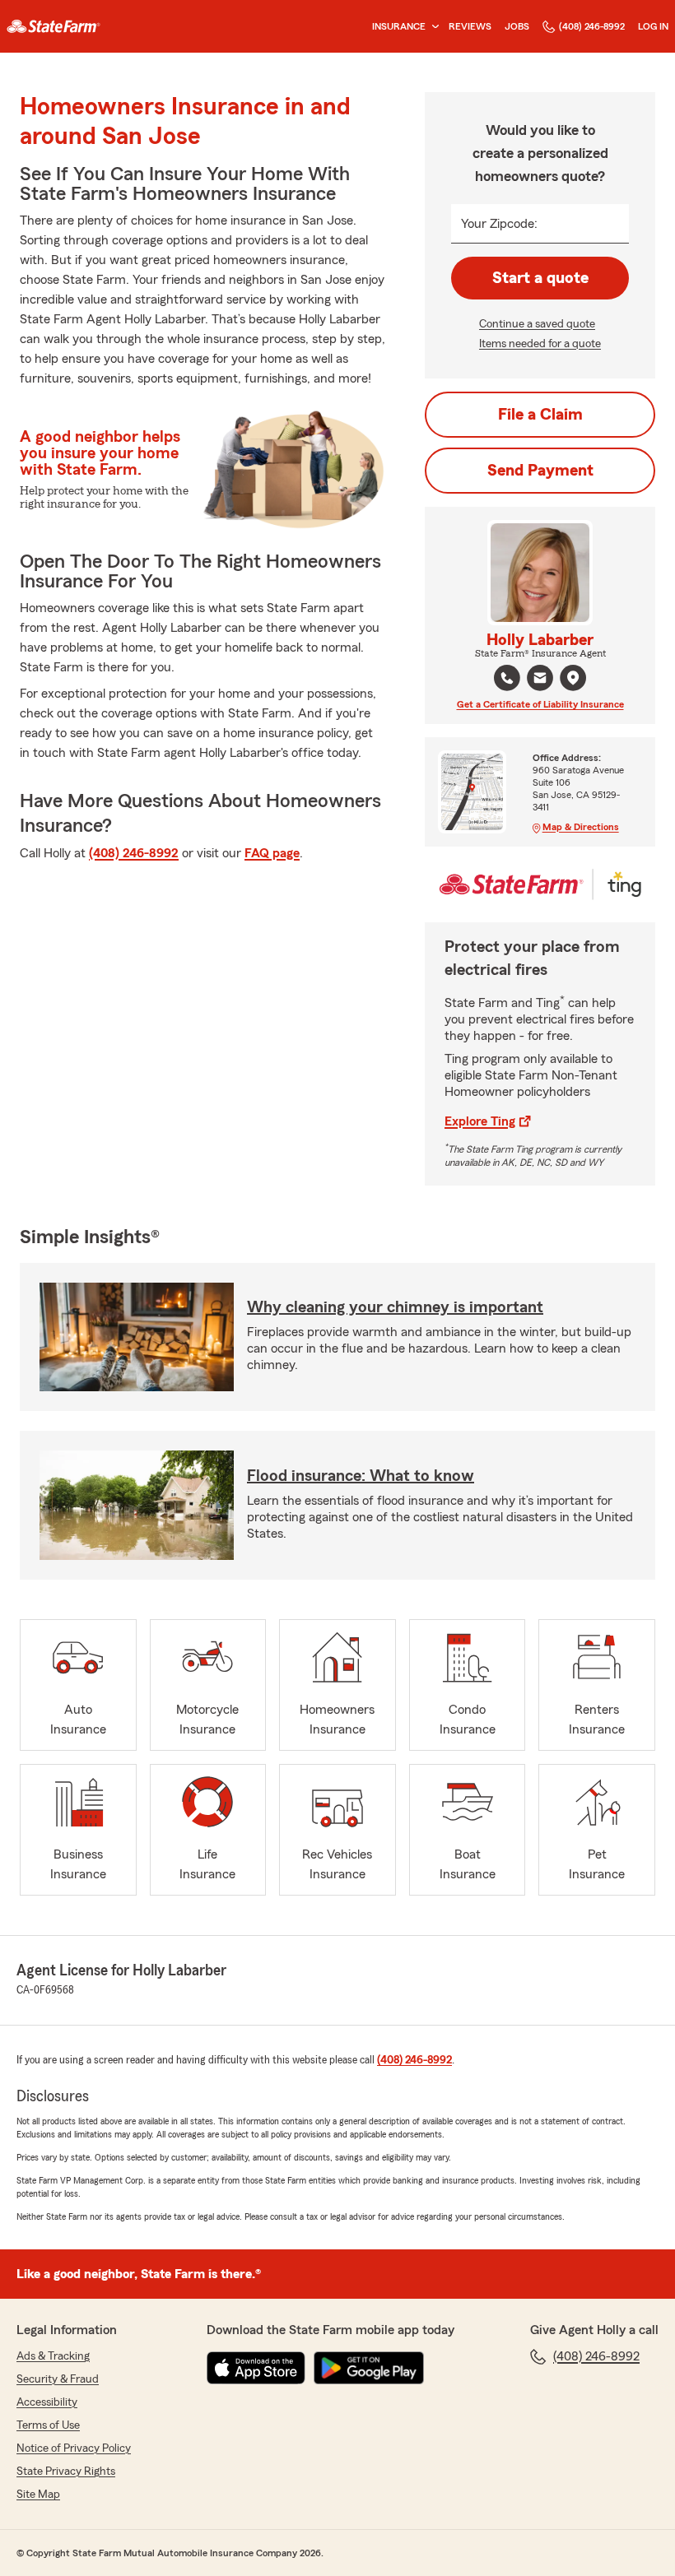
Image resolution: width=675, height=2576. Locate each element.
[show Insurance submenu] (432, 27)
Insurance (399, 26)
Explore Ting (480, 1121)
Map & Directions (581, 827)
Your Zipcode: (499, 224)
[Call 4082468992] (507, 678)
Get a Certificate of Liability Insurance (540, 704)
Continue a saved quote (537, 324)
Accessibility (47, 2402)
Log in (653, 26)
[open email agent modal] (540, 680)
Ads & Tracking (53, 2356)
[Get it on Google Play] (369, 2368)
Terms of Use (48, 2425)
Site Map (38, 2495)
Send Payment (540, 471)
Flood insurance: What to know (361, 1476)
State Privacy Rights (66, 2472)
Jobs (517, 26)
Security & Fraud (58, 2379)
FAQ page (272, 853)
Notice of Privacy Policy (74, 2448)
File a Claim (540, 415)
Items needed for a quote (540, 344)
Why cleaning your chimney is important (395, 1307)
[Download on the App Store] (256, 2368)
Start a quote (540, 278)
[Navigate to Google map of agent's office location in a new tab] (573, 678)
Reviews (470, 26)
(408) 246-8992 (592, 26)
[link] (54, 26)
